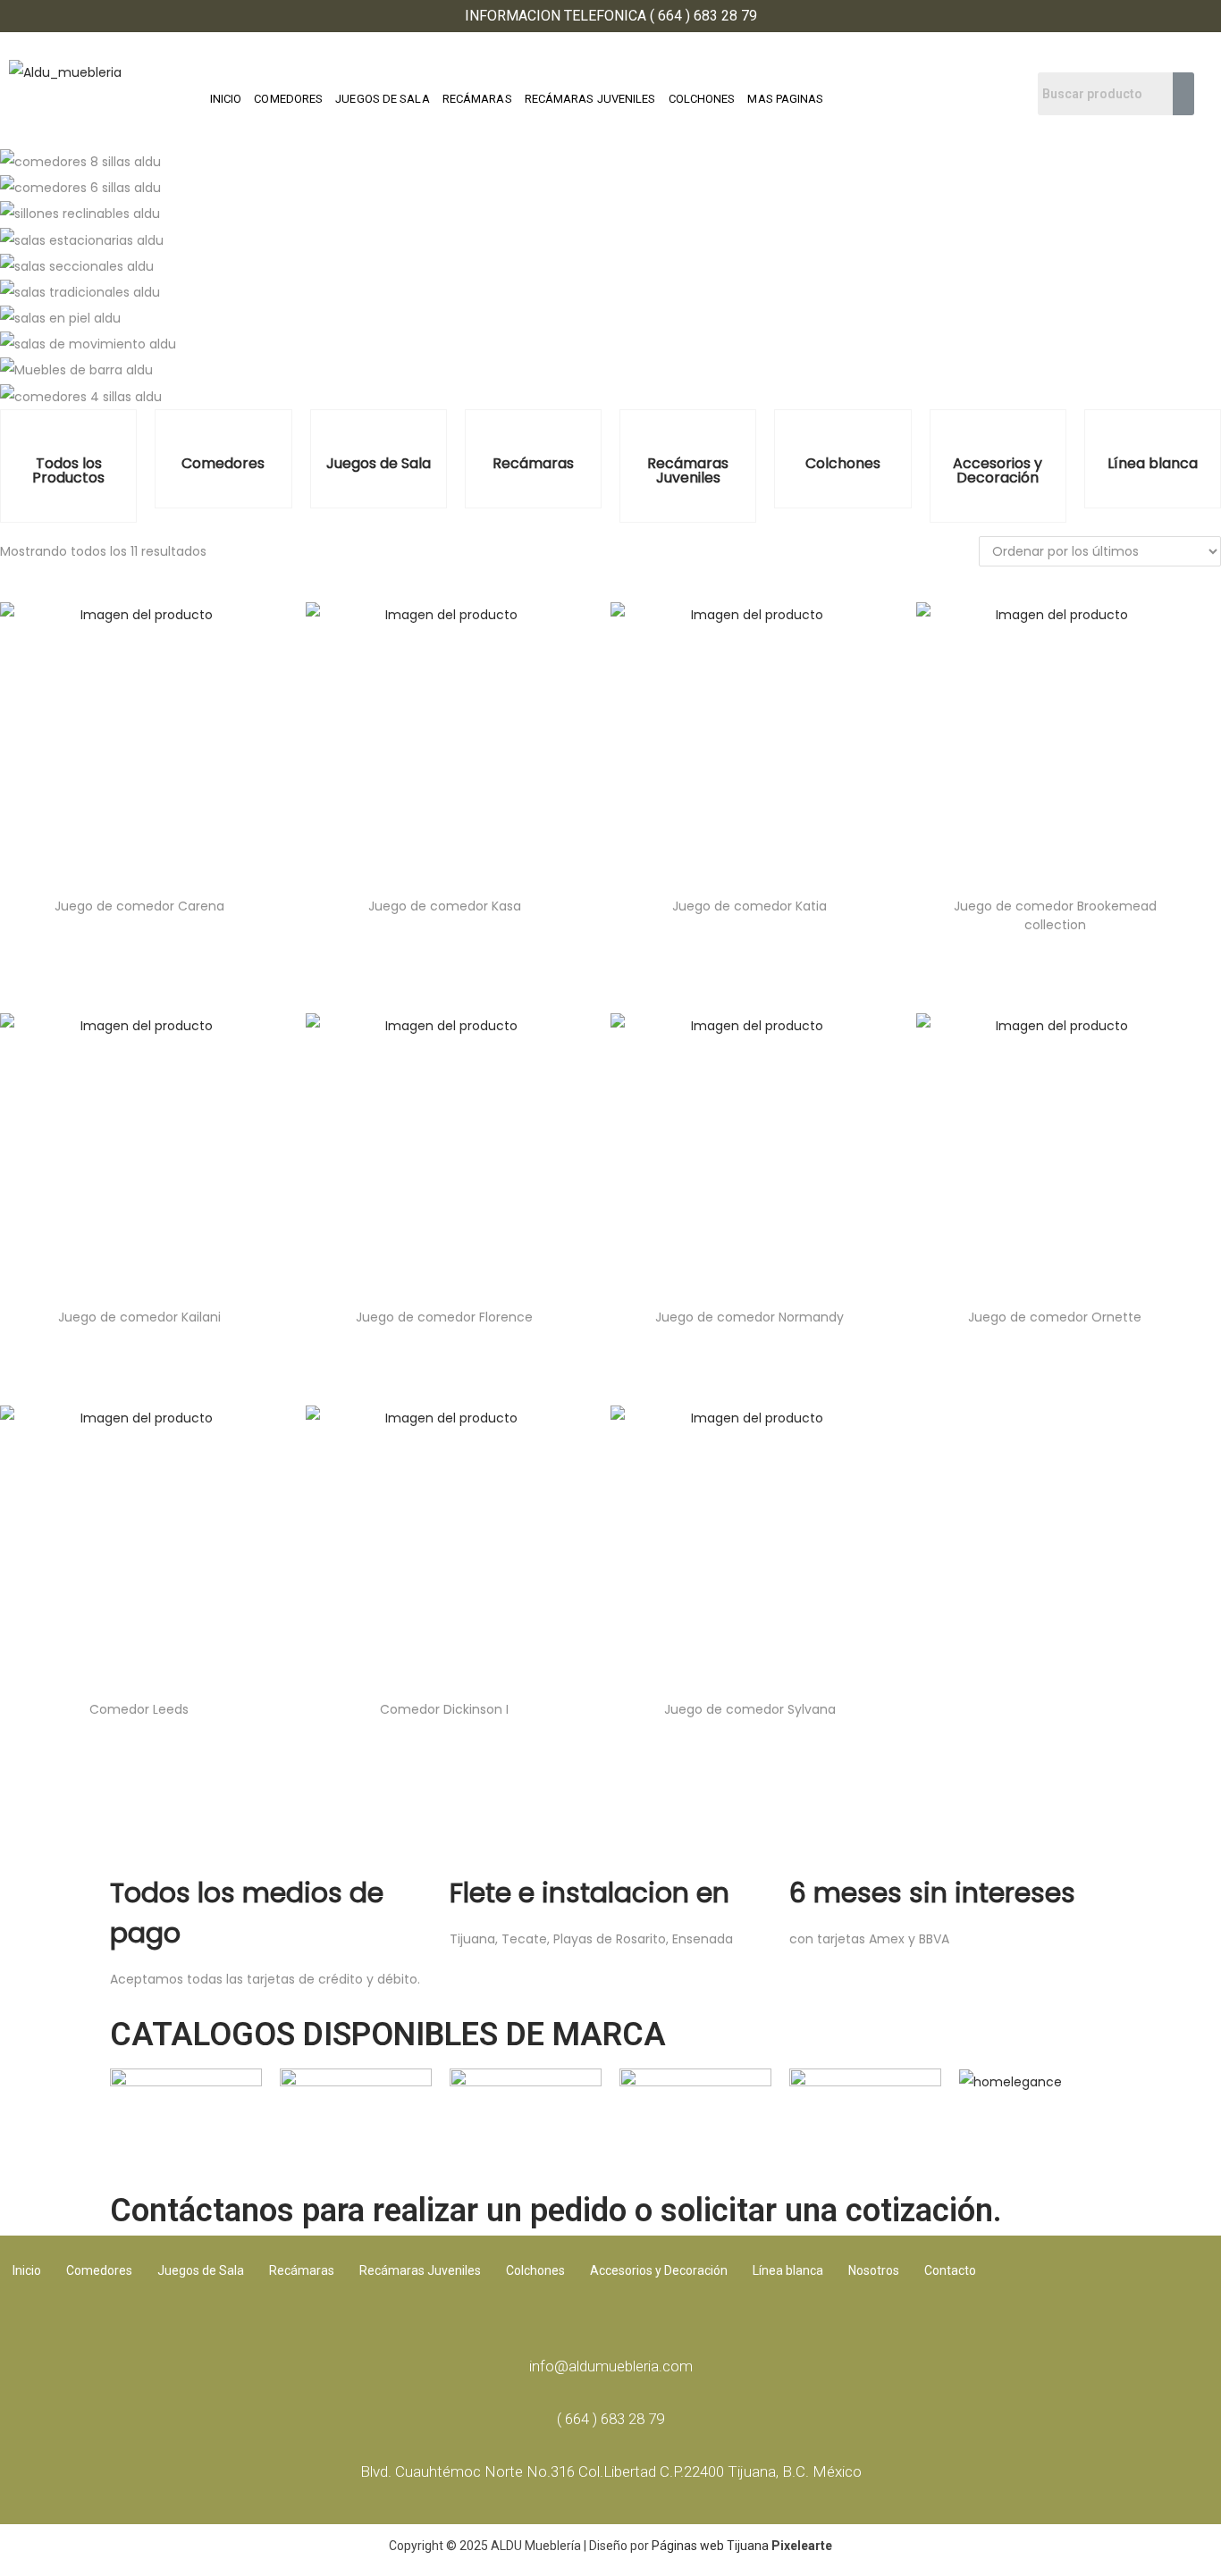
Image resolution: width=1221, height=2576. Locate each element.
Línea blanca (1153, 463)
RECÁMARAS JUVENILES (590, 99)
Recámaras (533, 463)
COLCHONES (702, 99)
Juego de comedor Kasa (445, 906)
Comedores (223, 463)
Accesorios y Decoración (998, 470)
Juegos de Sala (379, 463)
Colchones (843, 463)
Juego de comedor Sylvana (750, 1709)
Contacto (950, 2270)
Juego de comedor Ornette (1055, 1317)
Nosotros (874, 2270)
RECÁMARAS (477, 99)
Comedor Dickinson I (444, 1709)
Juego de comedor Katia (749, 906)
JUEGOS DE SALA (382, 99)
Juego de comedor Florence (444, 1317)
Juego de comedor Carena (139, 906)
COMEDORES (288, 99)
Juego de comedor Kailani (139, 1317)
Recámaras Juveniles (688, 470)
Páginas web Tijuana (710, 2546)
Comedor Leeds (139, 1709)
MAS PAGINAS (785, 99)
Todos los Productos (68, 470)
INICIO (226, 99)
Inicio (27, 2270)
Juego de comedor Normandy (749, 1317)
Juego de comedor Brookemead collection (1055, 915)
